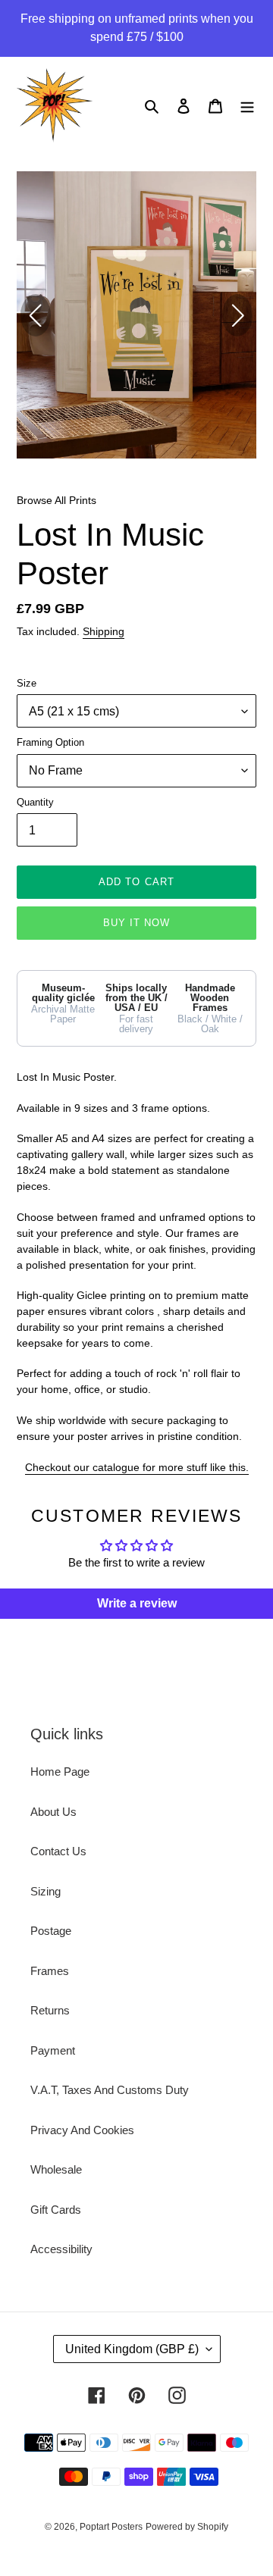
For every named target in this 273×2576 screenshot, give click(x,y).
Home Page (60, 1772)
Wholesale (56, 2169)
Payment (53, 2050)
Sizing (45, 1891)
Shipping (104, 631)
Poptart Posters (111, 2527)
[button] (237, 315)
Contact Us (58, 1851)
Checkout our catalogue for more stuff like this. (137, 1467)
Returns (50, 2010)
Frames (50, 1971)
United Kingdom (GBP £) (132, 2349)
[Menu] (247, 106)
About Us (53, 1812)
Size (27, 683)
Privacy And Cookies (82, 2130)
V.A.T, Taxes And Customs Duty (110, 2090)
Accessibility (61, 2249)
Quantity (35, 802)
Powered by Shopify (187, 2527)
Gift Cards (56, 2210)
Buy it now (136, 923)
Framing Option (50, 742)
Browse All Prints (56, 500)
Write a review (137, 1603)
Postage (51, 1931)
